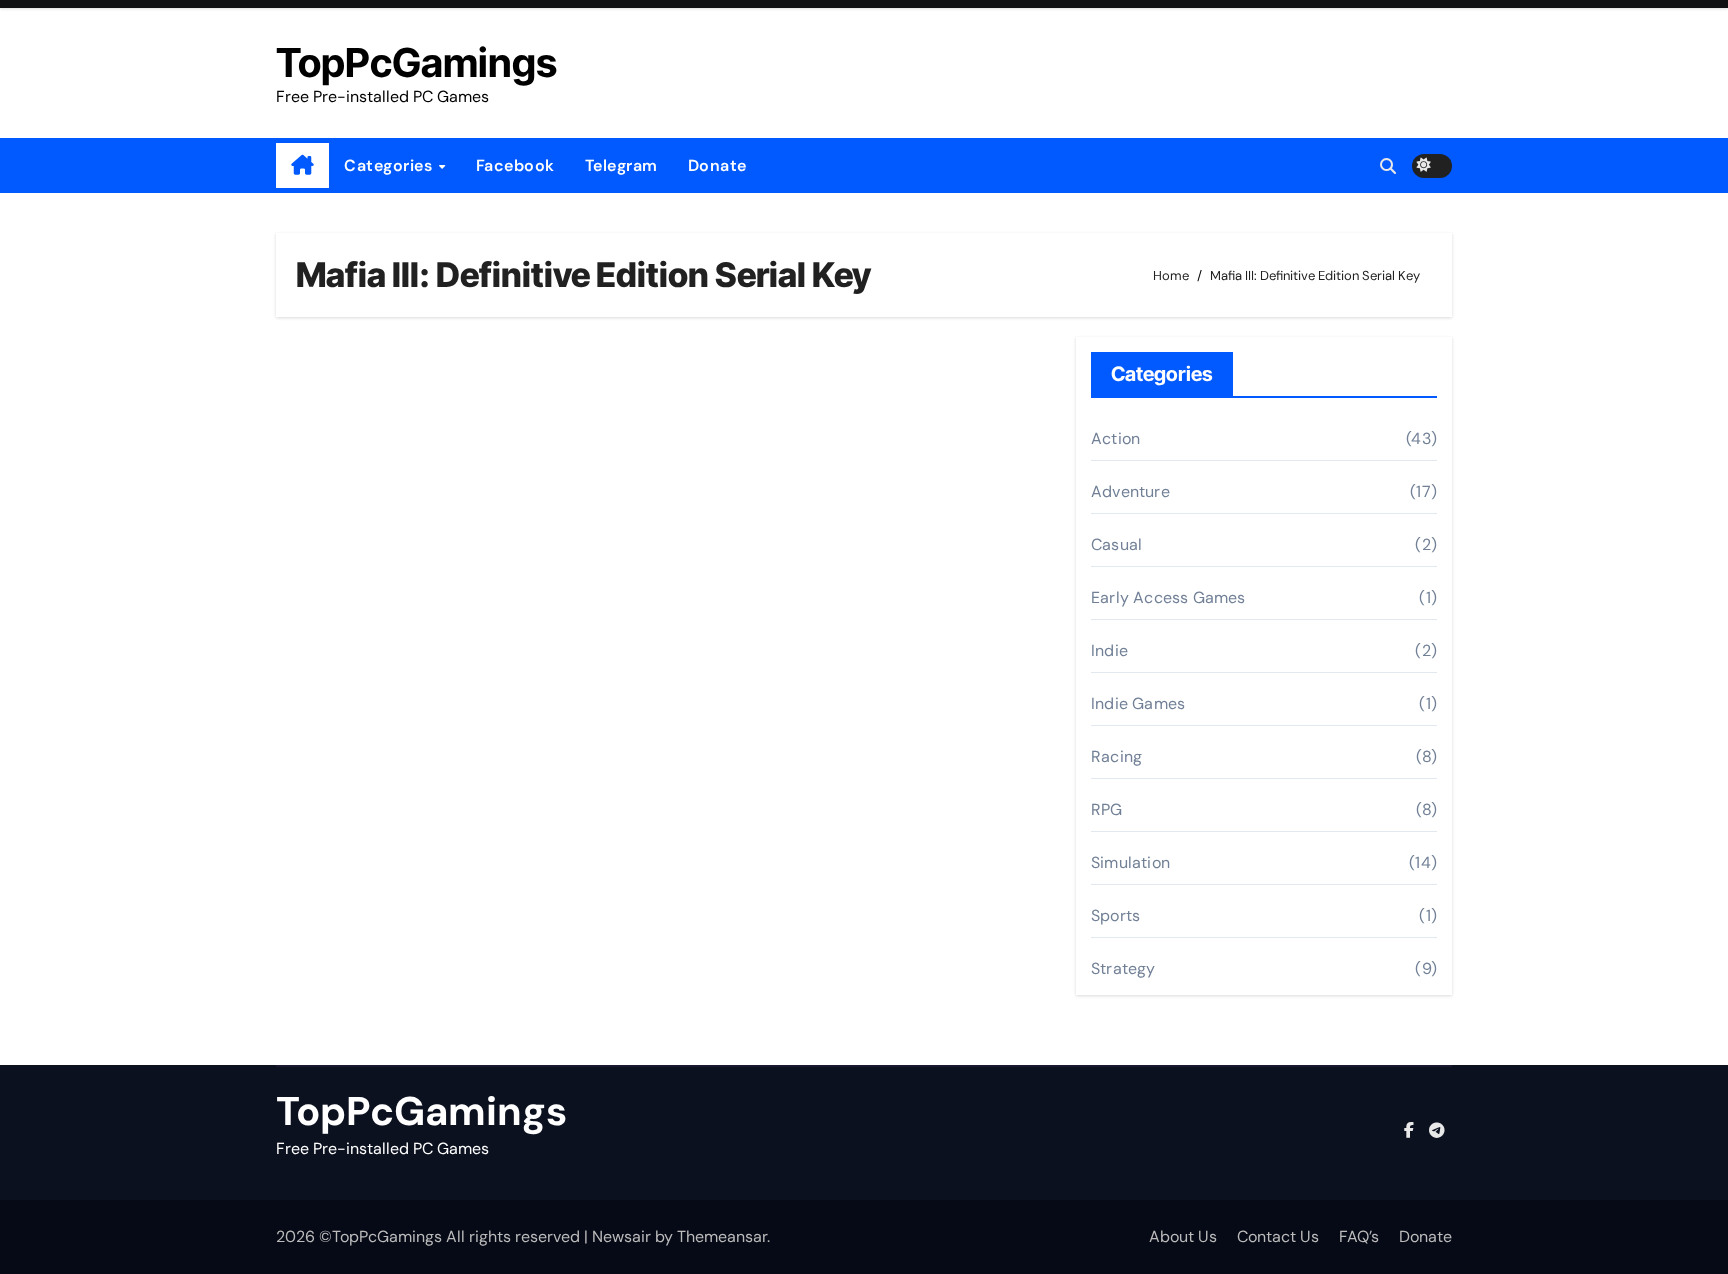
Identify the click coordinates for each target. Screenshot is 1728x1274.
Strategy (1123, 968)
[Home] (302, 166)
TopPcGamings (416, 62)
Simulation (1130, 862)
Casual (1116, 544)
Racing (1116, 756)
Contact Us (1278, 1236)
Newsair (621, 1236)
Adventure (1130, 491)
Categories (390, 165)
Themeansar (722, 1236)
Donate (717, 165)
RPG (1107, 809)
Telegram (621, 165)
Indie (1109, 650)
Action (1115, 438)
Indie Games (1138, 703)
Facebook (515, 165)
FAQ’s (1359, 1236)
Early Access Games (1168, 597)
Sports (1115, 915)
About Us (1183, 1236)
